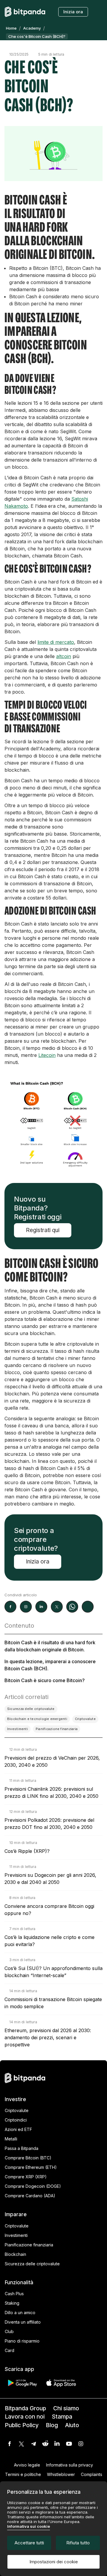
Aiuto (72, 2425)
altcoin (64, 656)
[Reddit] (45, 2444)
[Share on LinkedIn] (41, 1607)
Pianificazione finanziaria (29, 2245)
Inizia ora (73, 12)
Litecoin (47, 1055)
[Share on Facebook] (10, 1607)
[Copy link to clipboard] (88, 1607)
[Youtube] (69, 2444)
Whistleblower (61, 2474)
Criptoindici (16, 2120)
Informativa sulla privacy (70, 2465)
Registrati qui (43, 1230)
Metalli (11, 2139)
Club (9, 2331)
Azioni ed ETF (18, 2129)
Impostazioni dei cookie (54, 2562)
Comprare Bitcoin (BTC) (28, 2158)
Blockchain (15, 2254)
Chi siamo (66, 2408)
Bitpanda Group (25, 2408)
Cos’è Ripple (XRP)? (27, 1851)
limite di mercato (56, 642)
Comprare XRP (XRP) (26, 2177)
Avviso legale (27, 2465)
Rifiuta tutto (78, 2543)
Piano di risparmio (22, 2341)
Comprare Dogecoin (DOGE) (33, 2186)
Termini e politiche (23, 2474)
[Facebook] (10, 2444)
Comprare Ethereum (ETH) (31, 2167)
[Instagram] (81, 2444)
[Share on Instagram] (26, 1607)
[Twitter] (21, 2444)
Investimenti (16, 2235)
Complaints (92, 2474)
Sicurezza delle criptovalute (32, 2264)
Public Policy (22, 2425)
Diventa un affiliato (23, 2322)
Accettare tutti (29, 2543)
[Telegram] (33, 2444)
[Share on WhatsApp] (72, 1607)
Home (11, 28)
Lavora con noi (25, 2417)
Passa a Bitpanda (22, 2148)
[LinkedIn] (57, 2444)
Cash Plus (14, 2294)
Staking (12, 2303)
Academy (32, 28)
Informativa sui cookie (29, 2526)
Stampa (62, 2417)
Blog (52, 2425)
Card (10, 2350)
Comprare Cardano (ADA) (30, 2196)
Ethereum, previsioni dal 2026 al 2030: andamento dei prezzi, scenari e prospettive (48, 2037)
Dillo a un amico (20, 2313)
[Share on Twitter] (57, 1607)
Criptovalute (17, 2110)
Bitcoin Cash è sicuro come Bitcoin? (45, 1680)
